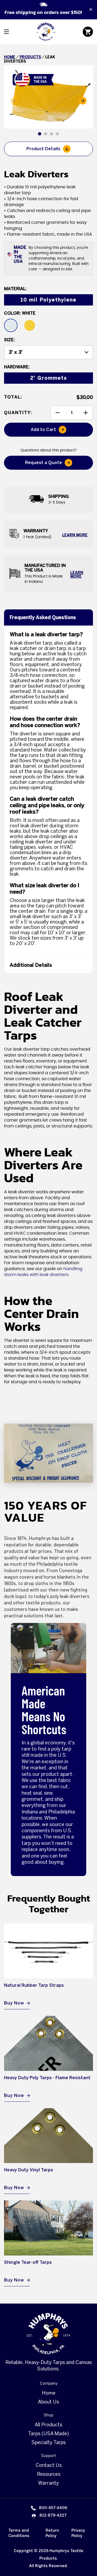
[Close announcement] (91, 9)
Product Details (43, 149)
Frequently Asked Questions (43, 617)
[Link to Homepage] (46, 32)
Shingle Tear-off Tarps (28, 2262)
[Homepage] (48, 2334)
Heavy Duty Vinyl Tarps (29, 2170)
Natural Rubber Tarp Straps (34, 1985)
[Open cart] (88, 32)
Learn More (75, 535)
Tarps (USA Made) (48, 2434)
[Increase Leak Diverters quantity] (86, 413)
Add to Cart (55, 431)
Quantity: (18, 413)
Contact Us (49, 2465)
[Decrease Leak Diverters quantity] (58, 413)
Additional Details (31, 965)
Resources (49, 2474)
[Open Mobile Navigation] (6, 32)
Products (30, 57)
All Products (48, 2425)
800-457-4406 (53, 2508)
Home (10, 57)
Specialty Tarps (49, 2442)
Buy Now (14, 2003)
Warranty (48, 2483)
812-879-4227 (53, 2515)
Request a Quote (44, 463)
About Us (48, 2402)
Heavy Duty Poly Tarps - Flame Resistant (47, 2078)
